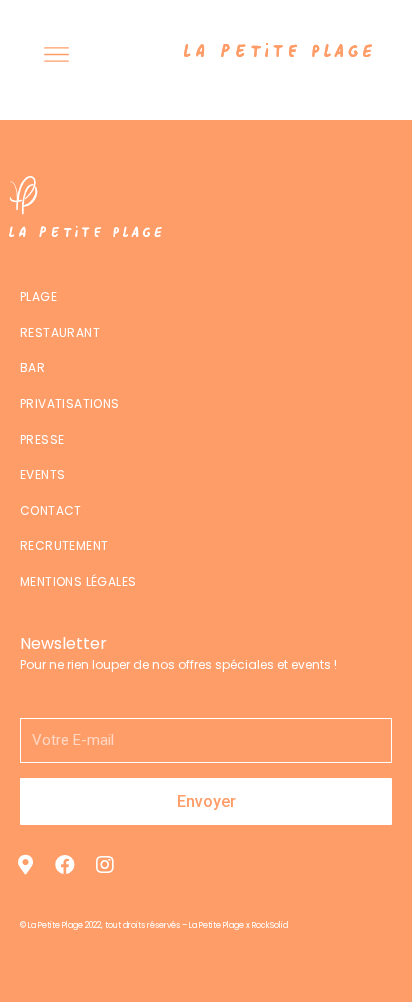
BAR (32, 367)
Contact (51, 510)
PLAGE (38, 296)
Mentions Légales (78, 581)
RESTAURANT (60, 332)
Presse (42, 439)
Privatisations (70, 403)
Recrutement (64, 545)
